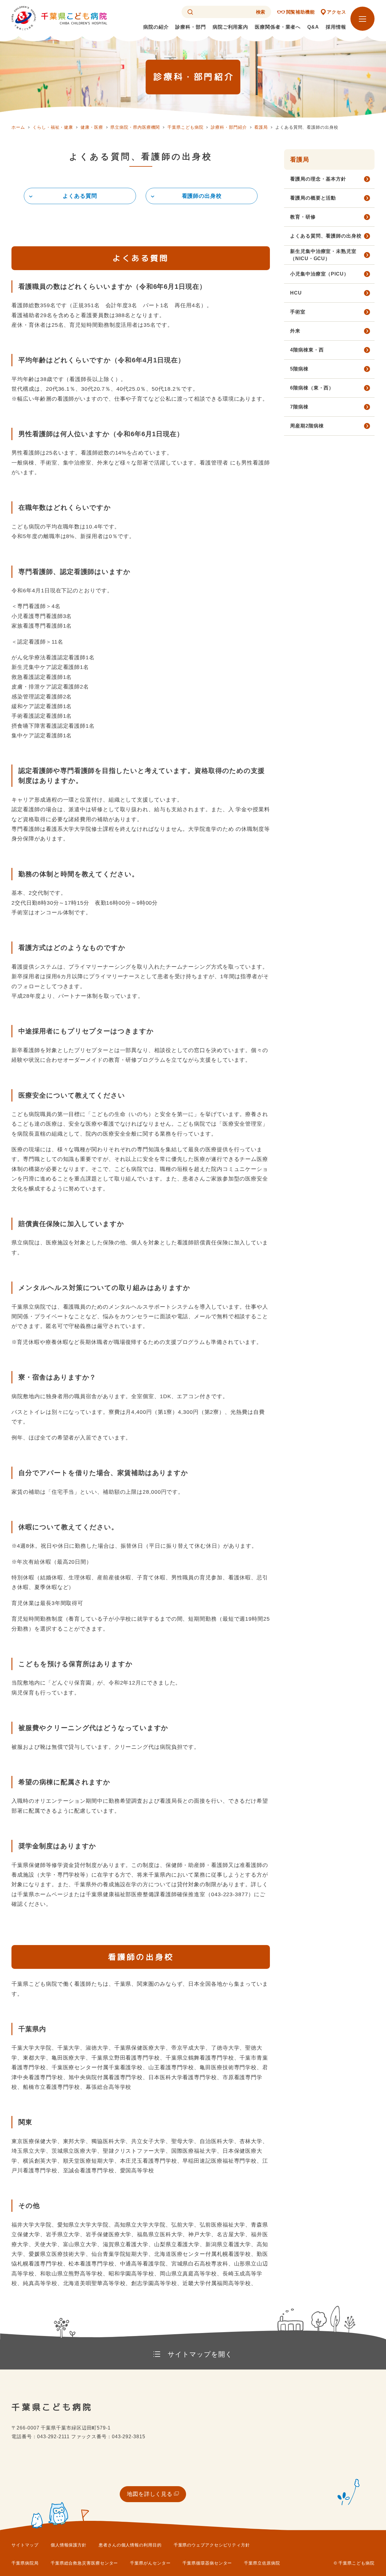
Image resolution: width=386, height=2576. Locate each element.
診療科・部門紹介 (229, 127)
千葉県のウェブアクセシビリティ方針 (212, 2545)
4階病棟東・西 (307, 350)
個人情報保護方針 (69, 2545)
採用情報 (336, 27)
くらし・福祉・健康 (53, 127)
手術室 (298, 312)
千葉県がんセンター (150, 2563)
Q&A (313, 27)
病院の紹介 (156, 27)
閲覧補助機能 (301, 12)
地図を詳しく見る (150, 2494)
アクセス (337, 12)
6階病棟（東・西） (312, 388)
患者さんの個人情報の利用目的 (130, 2545)
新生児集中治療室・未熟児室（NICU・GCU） (323, 255)
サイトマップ (25, 2545)
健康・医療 (92, 127)
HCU (296, 293)
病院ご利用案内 (230, 27)
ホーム (18, 127)
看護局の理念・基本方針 (318, 179)
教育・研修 (303, 217)
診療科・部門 (190, 27)
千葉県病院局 (25, 2563)
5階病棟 (299, 369)
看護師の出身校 (202, 196)
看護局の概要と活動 (313, 198)
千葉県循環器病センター (207, 2563)
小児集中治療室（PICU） (320, 274)
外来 (295, 331)
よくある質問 (80, 196)
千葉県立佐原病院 (262, 2563)
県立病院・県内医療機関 (135, 127)
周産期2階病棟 (307, 426)
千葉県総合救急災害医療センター (84, 2563)
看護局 (261, 127)
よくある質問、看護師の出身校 (326, 236)
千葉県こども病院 (185, 127)
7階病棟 (299, 407)
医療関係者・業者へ (278, 27)
